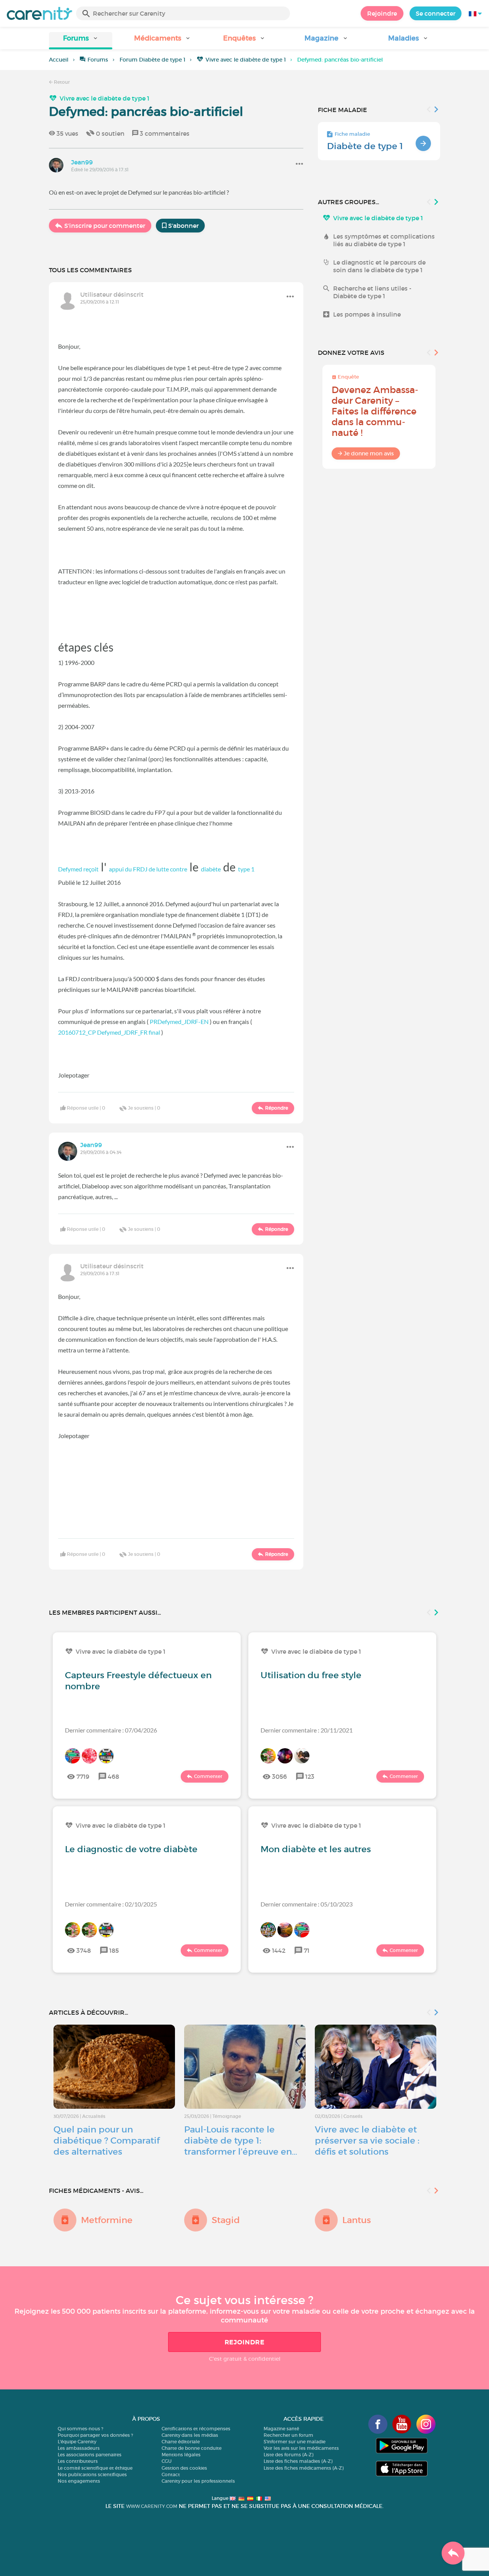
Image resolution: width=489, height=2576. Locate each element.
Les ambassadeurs (79, 2448)
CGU (167, 2461)
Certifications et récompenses (196, 2429)
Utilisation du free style (311, 1675)
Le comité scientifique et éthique (95, 2468)
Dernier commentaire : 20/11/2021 (307, 1730)
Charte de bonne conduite (192, 2448)
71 (307, 1950)
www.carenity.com (152, 2506)
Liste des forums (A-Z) (288, 2455)
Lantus (357, 2220)
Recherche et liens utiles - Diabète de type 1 (372, 292)
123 (310, 1776)
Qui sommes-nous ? (80, 2429)
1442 (279, 1950)
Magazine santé (281, 2429)
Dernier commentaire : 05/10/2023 (307, 1904)
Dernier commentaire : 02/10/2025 (111, 1904)
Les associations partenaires (90, 2455)
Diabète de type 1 (365, 146)
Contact (171, 2474)
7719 (83, 1776)
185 (114, 1950)
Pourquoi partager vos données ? (95, 2435)
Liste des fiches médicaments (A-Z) (304, 2468)
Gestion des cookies (184, 2468)
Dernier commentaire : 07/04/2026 (111, 1730)
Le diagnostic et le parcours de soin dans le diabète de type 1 (379, 266)
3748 (84, 1950)
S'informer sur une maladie (295, 2442)
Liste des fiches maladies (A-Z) (298, 2461)
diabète (211, 869)
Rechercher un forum (288, 2435)
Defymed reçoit (78, 869)
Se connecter (436, 13)
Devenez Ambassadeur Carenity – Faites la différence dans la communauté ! (375, 411)
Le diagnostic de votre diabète (131, 1849)
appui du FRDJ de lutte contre (148, 869)
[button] (81, 41)
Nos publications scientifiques (92, 2474)
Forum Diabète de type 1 (152, 60)
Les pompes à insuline (367, 314)
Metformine (107, 2220)
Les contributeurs (78, 2461)
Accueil (59, 60)
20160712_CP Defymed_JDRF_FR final (109, 1032)
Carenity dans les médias (190, 2435)
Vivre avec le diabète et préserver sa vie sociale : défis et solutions (367, 2140)
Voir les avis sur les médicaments (301, 2448)
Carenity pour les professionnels (198, 2481)
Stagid (226, 2220)
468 (113, 1776)
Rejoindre (382, 13)
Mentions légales (181, 2455)
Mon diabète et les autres (316, 1849)
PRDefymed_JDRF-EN (179, 1021)
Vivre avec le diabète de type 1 (246, 60)
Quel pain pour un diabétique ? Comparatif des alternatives (107, 2140)
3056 (279, 1776)
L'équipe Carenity (77, 2442)
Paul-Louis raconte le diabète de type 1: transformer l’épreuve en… (241, 2140)
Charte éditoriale (181, 2442)
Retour (61, 82)
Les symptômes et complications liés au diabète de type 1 (384, 240)
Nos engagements (79, 2481)
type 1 (246, 869)
